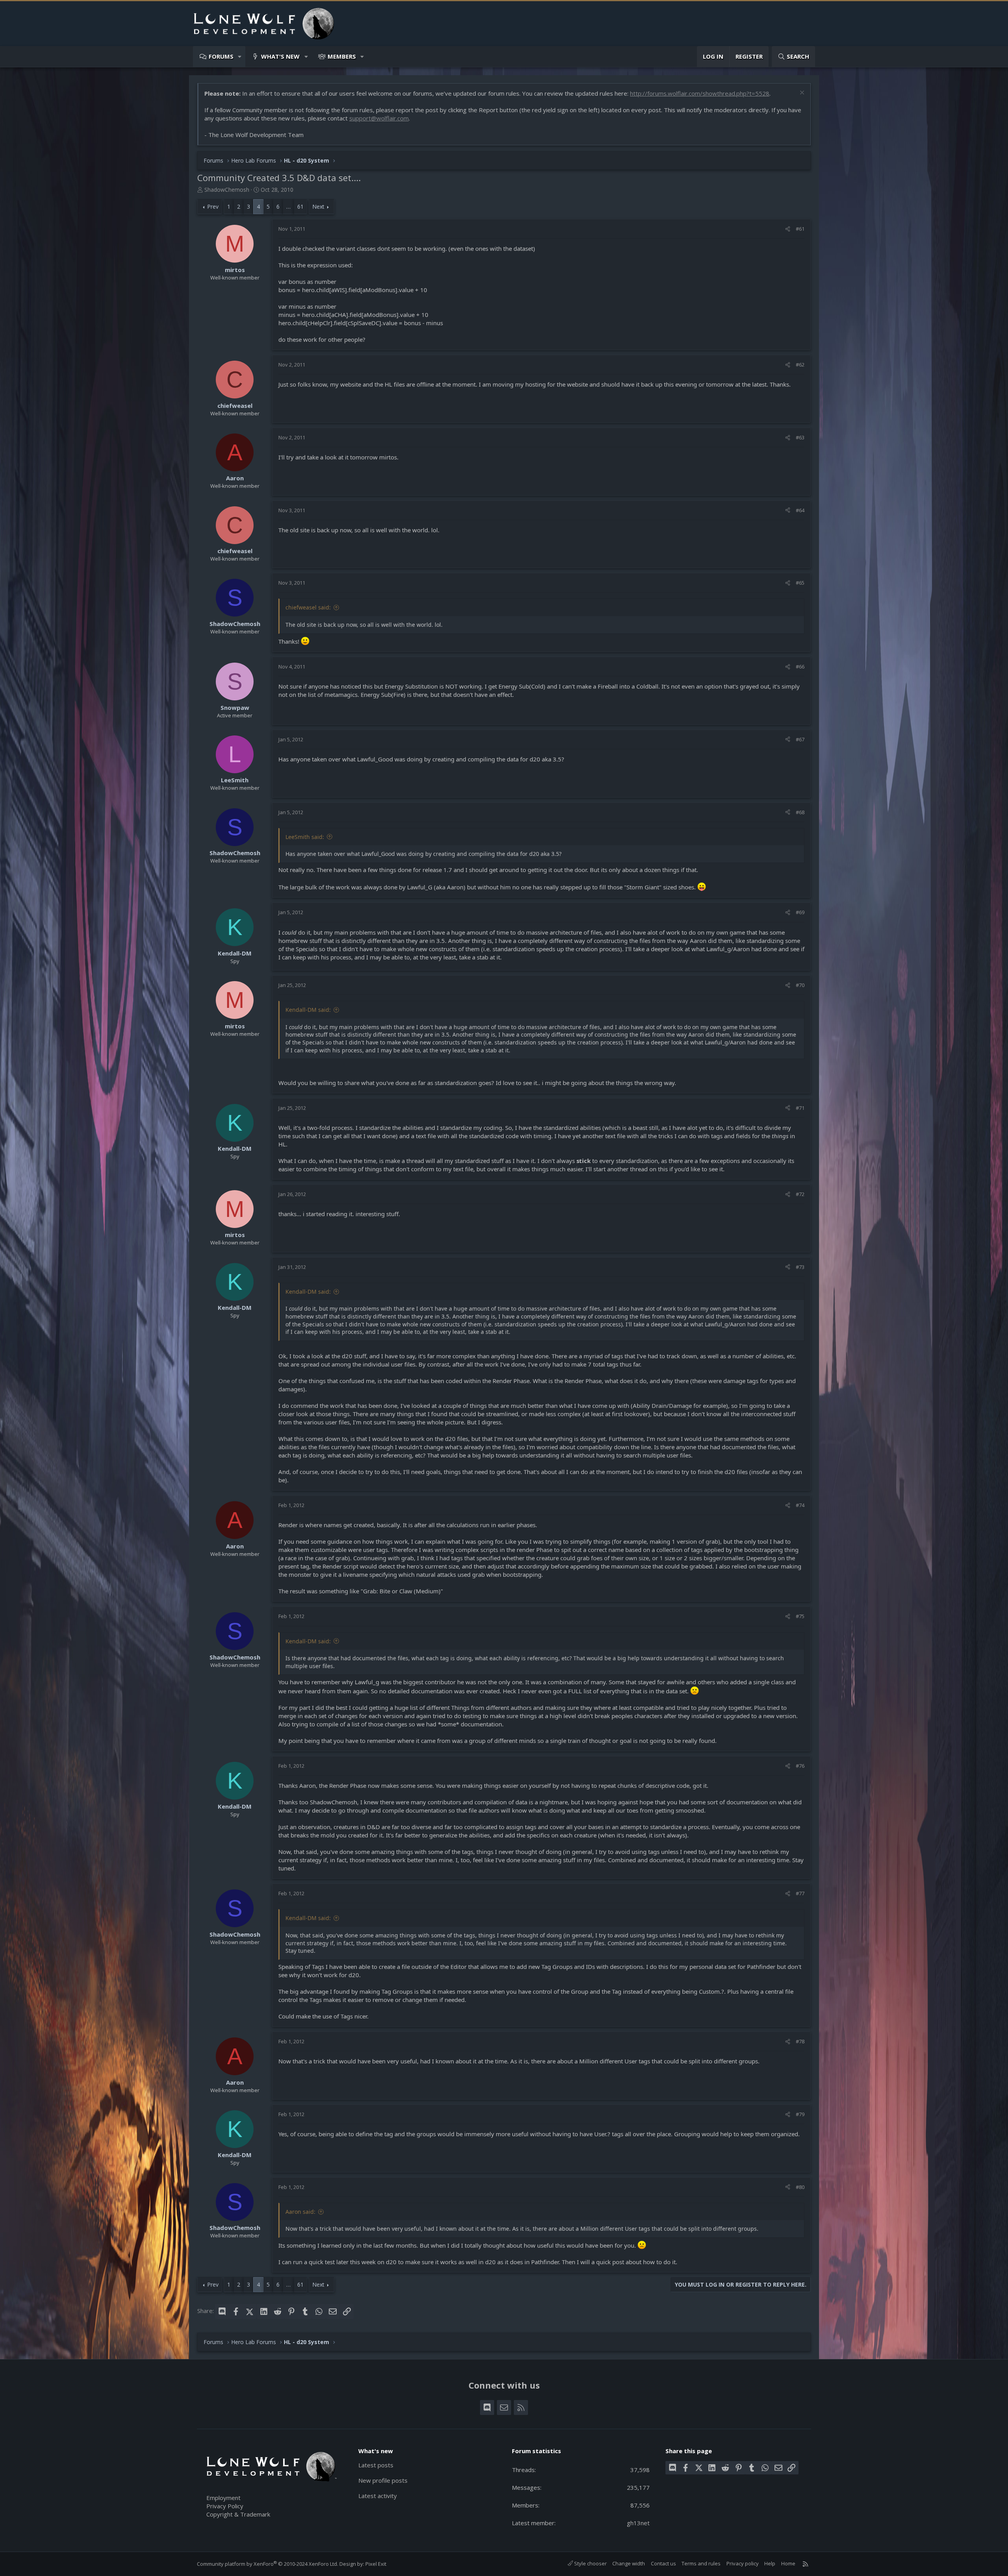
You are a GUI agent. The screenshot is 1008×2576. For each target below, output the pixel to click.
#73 (800, 1267)
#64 (800, 510)
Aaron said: (300, 2212)
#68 (800, 812)
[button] (240, 56)
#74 (800, 1505)
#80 (800, 2187)
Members (342, 56)
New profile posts (383, 2480)
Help (770, 2563)
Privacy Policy (225, 2506)
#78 (800, 2041)
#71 (800, 1108)
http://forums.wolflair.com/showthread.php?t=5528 (700, 93)
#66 (800, 667)
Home (788, 2563)
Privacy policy (743, 2563)
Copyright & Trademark (238, 2514)
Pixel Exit (376, 2564)
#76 (800, 1766)
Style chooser (590, 2563)
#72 (800, 1194)
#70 (800, 985)
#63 (800, 437)
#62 (800, 365)
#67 (800, 739)
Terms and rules (701, 2563)
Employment (223, 2498)
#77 (800, 1893)
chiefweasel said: (308, 607)
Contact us (663, 2563)
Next (318, 206)
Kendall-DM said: (308, 1010)
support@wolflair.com (379, 118)
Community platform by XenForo (268, 2564)
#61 (800, 229)
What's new (280, 56)
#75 (800, 1616)
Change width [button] (629, 2563)
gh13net (638, 2523)
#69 (800, 912)
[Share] (788, 229)
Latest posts (376, 2465)
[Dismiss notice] (801, 94)
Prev (213, 206)
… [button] (288, 206)
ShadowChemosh (227, 190)
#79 (800, 2114)
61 (300, 206)
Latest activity (378, 2496)
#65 (800, 583)
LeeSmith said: (305, 837)
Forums (221, 56)
